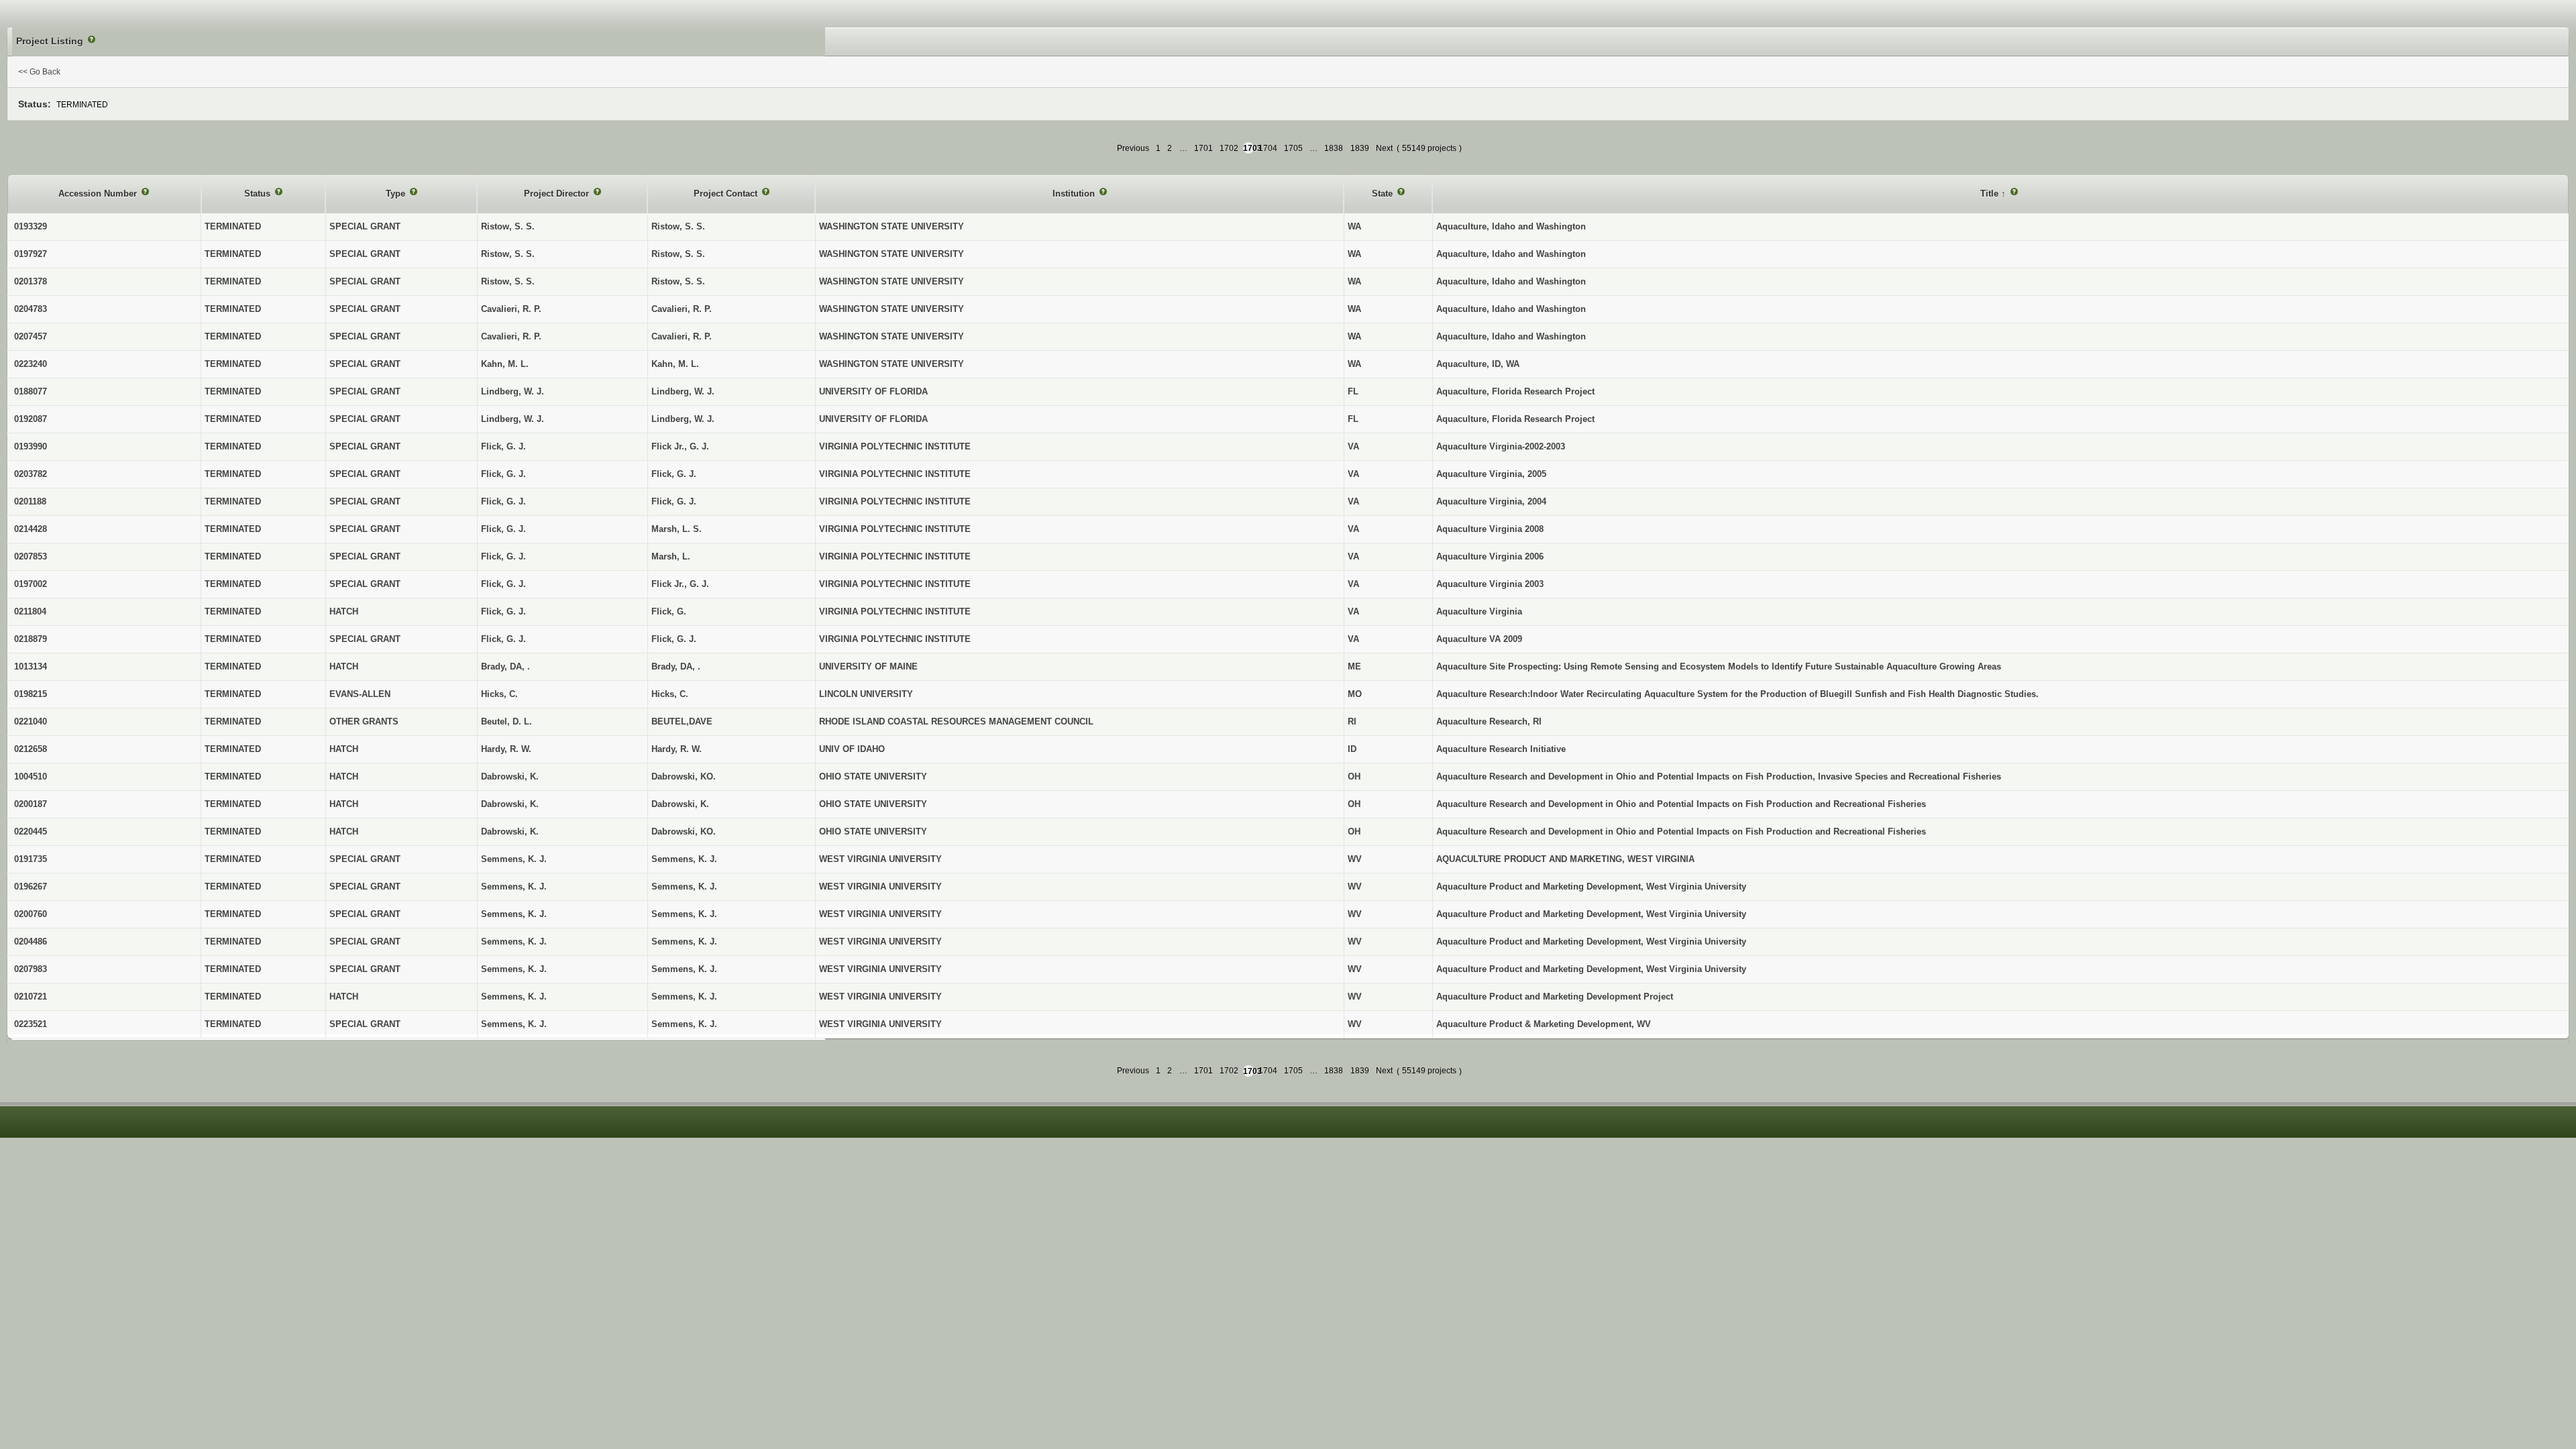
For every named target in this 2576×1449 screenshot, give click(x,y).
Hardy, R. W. (677, 749)
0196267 (31, 887)
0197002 (31, 584)
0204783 (31, 309)
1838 (1334, 148)
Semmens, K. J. (684, 859)
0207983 (31, 969)
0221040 (31, 721)
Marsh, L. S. (677, 529)
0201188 (30, 501)
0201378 (31, 281)
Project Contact (727, 194)
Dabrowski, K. (680, 804)
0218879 (31, 639)
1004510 (31, 776)
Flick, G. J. (674, 474)
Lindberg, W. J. (683, 391)
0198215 (31, 694)
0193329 (31, 226)
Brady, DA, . (676, 666)
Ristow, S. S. (678, 226)
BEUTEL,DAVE (682, 721)
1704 (1268, 148)
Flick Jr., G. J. (680, 446)
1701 (1203, 148)
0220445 (31, 831)
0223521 (31, 1024)
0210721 (31, 997)
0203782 (31, 474)
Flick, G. (669, 611)
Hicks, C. (670, 694)
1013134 (31, 666)
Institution (1075, 194)
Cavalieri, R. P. (682, 309)
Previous (1133, 148)
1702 (1229, 148)
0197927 (31, 254)
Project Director (558, 194)
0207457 (31, 336)
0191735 (31, 859)
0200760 (31, 914)
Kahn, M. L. (675, 364)
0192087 (31, 419)
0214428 (31, 529)
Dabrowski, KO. (684, 776)
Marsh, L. (671, 556)
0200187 (31, 804)
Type (397, 194)
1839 (1360, 148)
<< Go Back (39, 72)
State (1384, 194)
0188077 (31, 391)
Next (1384, 148)
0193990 (31, 446)
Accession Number (99, 194)
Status (259, 194)
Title (1991, 194)
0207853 (31, 556)
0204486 (31, 942)
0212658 (31, 749)
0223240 (31, 364)
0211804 (30, 611)
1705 (1293, 148)
